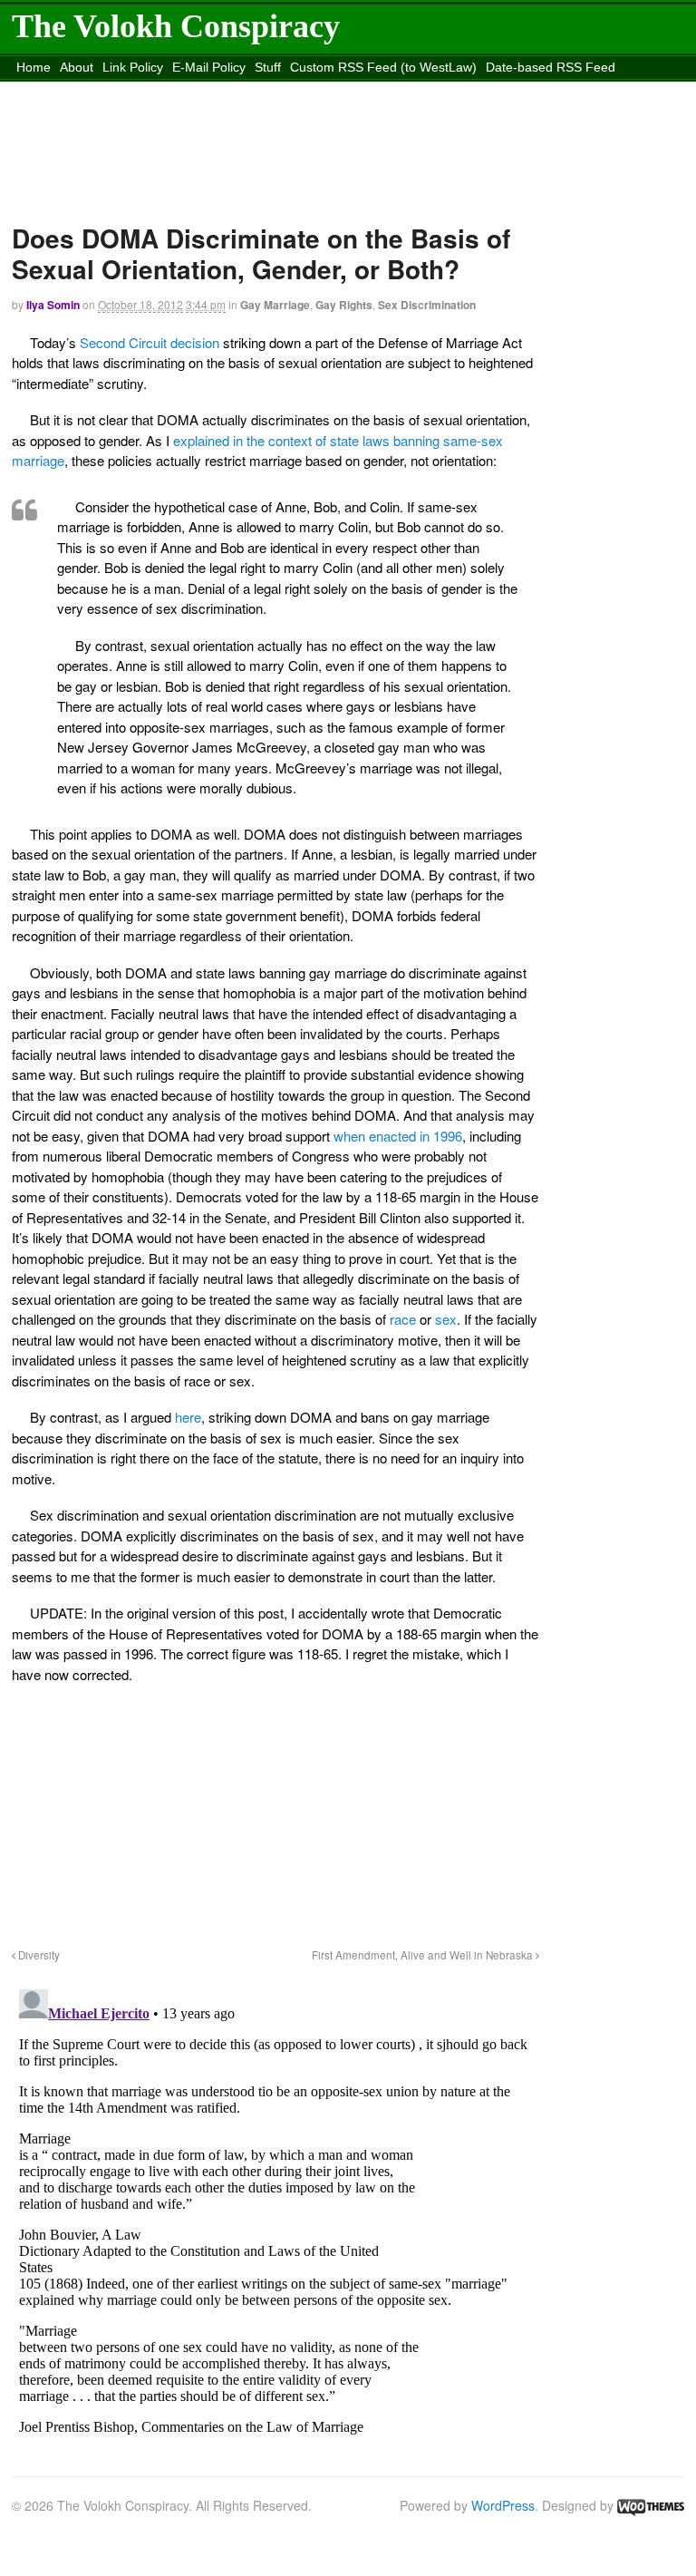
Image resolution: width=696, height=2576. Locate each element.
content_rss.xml (155, 90)
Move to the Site (306, 90)
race (405, 1319)
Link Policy (133, 67)
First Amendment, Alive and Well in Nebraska (424, 1955)
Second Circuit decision (151, 342)
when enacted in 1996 (396, 1136)
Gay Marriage (275, 305)
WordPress (503, 2505)
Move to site (471, 90)
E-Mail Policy (209, 67)
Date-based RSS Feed (551, 67)
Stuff (268, 67)
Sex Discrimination (427, 305)
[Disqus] (275, 2209)
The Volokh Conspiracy (176, 26)
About (77, 67)
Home (34, 67)
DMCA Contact (58, 90)
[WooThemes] (651, 2505)
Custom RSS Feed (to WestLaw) (383, 67)
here (188, 1417)
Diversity (38, 1955)
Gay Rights (344, 305)
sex (446, 1319)
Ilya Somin (53, 305)
